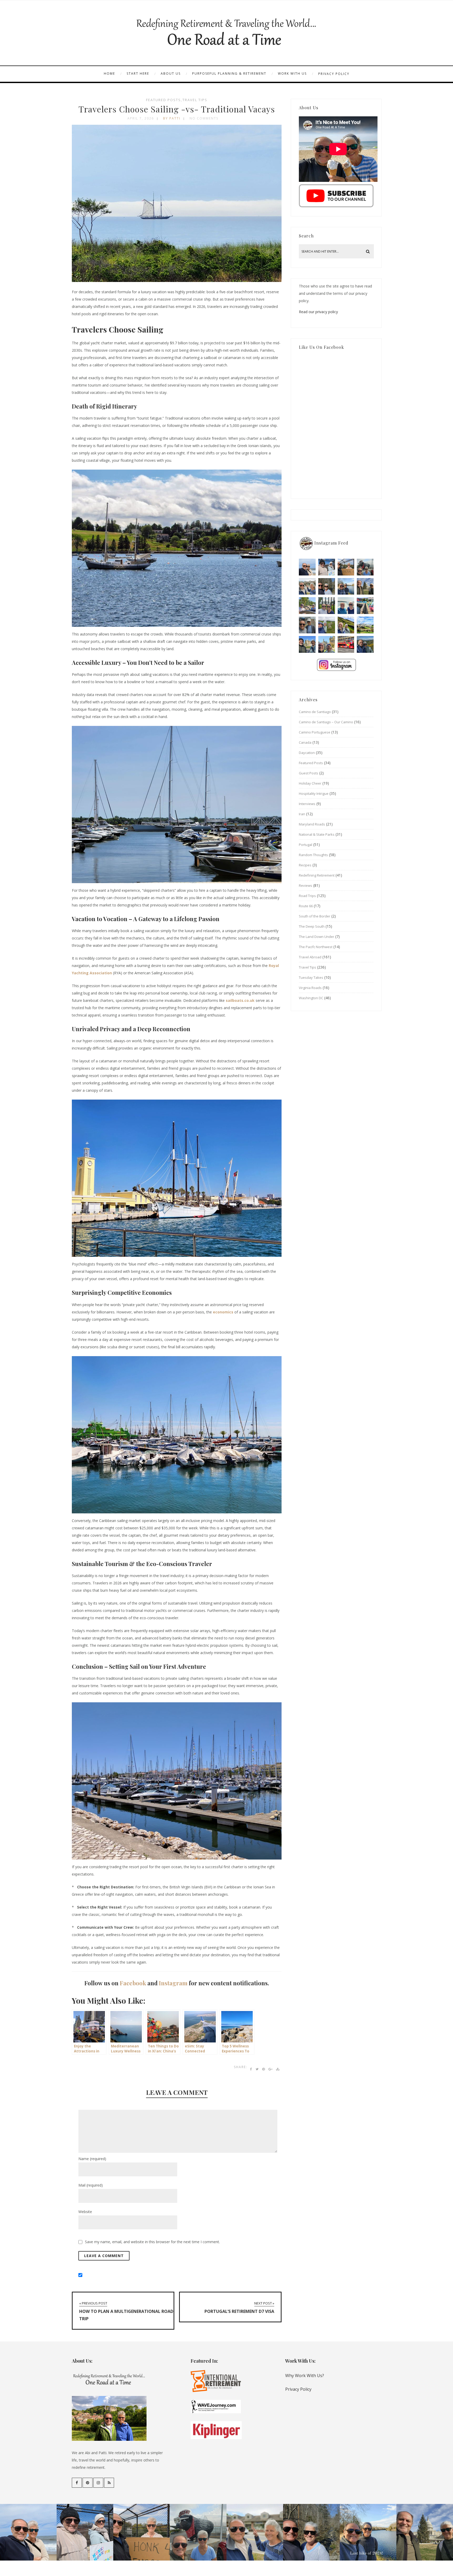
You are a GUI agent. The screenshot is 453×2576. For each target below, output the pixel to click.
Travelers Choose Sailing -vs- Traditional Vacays (177, 109)
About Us (171, 74)
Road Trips (307, 896)
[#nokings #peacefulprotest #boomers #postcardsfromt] (327, 567)
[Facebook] (77, 2483)
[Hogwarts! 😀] (327, 644)
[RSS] (109, 2483)
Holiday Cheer (310, 783)
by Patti (172, 118)
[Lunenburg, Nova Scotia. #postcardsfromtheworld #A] (365, 606)
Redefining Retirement (317, 875)
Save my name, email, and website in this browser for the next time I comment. (152, 2242)
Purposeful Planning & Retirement (229, 74)
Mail (91, 2185)
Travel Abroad (310, 957)
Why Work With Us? (305, 2376)
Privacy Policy (334, 74)
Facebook (133, 1983)
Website (85, 2212)
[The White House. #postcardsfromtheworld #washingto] (327, 606)
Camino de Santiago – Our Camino (326, 722)
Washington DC (311, 998)
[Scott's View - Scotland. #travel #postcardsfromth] (365, 644)
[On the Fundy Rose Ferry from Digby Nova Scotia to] (346, 606)
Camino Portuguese (315, 732)
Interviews (307, 804)
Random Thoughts (313, 855)
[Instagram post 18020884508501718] (365, 625)
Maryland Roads (312, 824)
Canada (305, 742)
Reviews (306, 885)
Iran (302, 814)
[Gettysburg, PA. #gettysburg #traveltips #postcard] (307, 606)
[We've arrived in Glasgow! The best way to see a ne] (346, 644)
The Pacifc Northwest (316, 947)
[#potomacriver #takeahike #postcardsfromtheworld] (346, 586)
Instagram (173, 1983)
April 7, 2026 (141, 118)
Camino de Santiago (315, 712)
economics (223, 1312)
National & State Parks (317, 834)
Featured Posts (163, 100)
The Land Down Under (317, 937)
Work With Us (292, 74)
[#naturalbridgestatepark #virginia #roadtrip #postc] (327, 586)
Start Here (138, 74)
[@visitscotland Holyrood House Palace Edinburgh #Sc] (307, 644)
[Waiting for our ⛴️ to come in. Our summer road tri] (307, 625)
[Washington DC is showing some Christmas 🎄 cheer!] (365, 586)
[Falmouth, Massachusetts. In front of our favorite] (307, 586)
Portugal (306, 845)
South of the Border (315, 916)
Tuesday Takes (311, 977)
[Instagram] (98, 2483)
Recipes (305, 865)
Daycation (307, 753)
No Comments (204, 118)
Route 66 (306, 906)
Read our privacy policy (318, 312)
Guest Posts (309, 773)
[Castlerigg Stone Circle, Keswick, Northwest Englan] (327, 625)
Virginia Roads (310, 988)
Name (92, 2159)
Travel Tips (195, 100)
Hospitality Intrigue (314, 794)
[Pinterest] (88, 2483)
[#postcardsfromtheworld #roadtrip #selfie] (365, 567)
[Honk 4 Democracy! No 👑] (346, 567)
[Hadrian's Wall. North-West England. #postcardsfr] (346, 625)
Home (109, 74)
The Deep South (312, 926)
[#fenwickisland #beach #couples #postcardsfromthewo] (307, 567)
